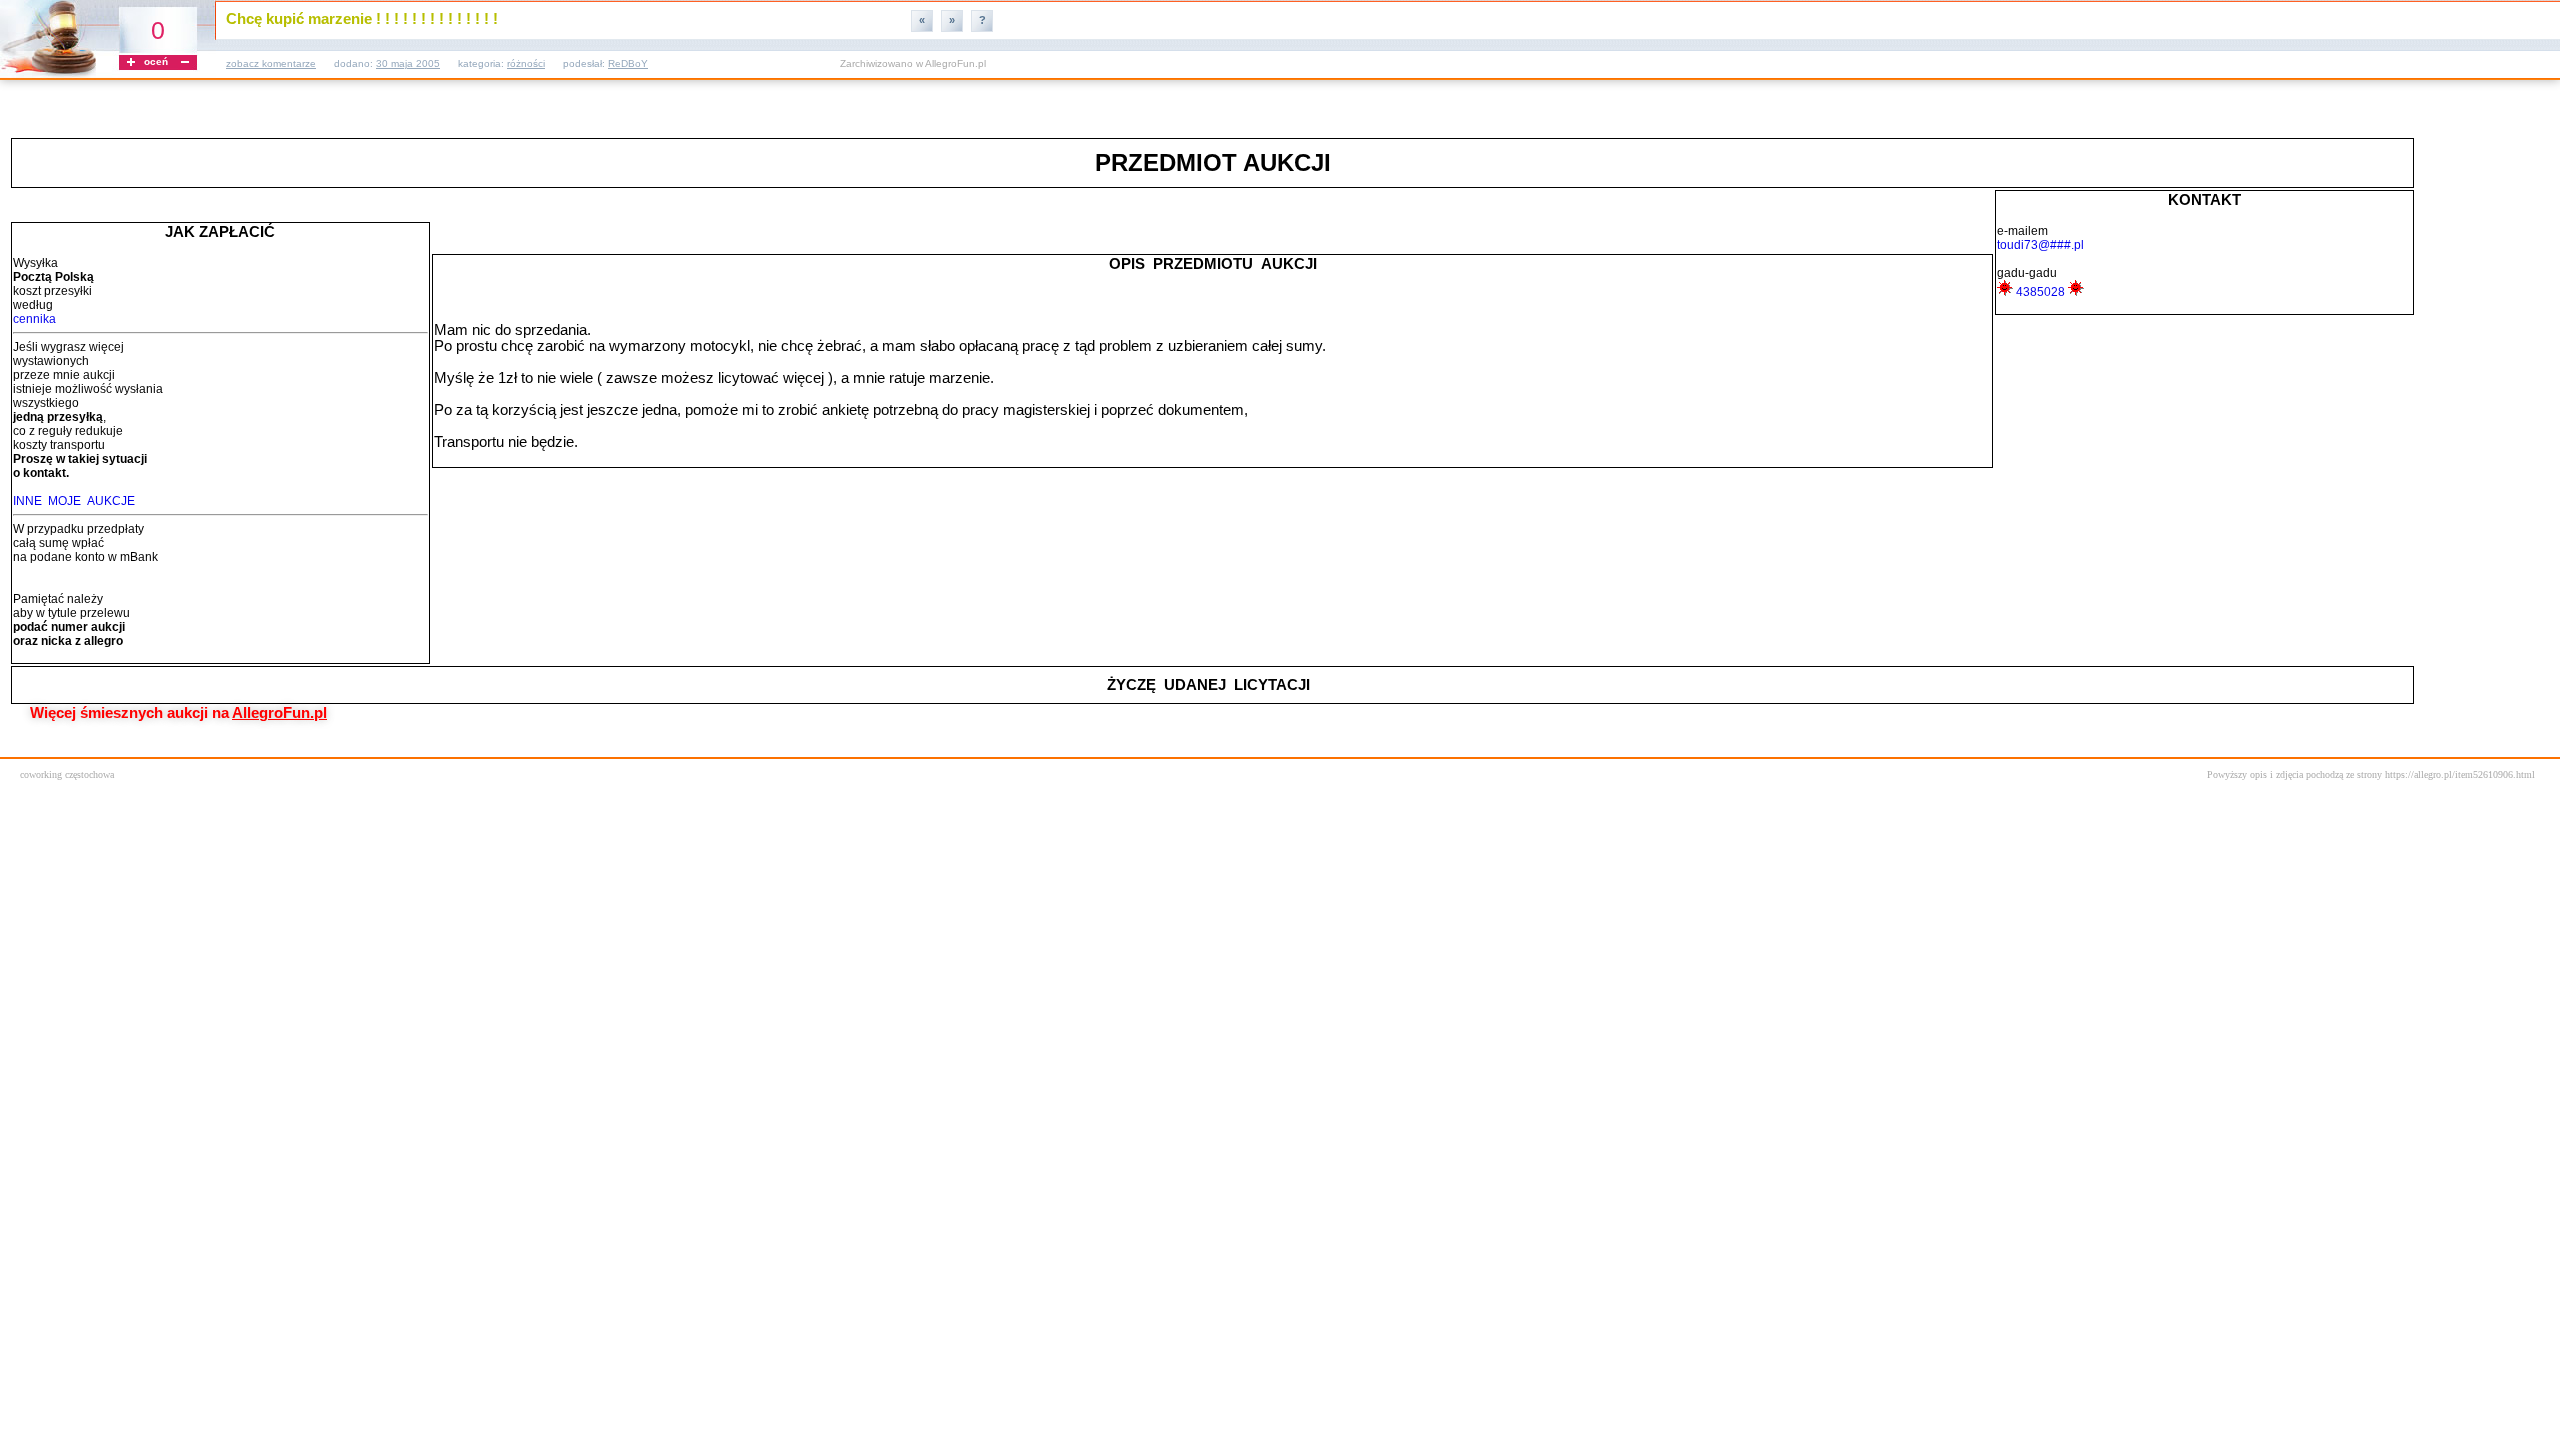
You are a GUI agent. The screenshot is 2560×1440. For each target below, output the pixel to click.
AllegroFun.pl (955, 63)
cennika (34, 319)
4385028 (2040, 292)
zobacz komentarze (271, 63)
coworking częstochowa (67, 774)
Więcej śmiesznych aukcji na (178, 713)
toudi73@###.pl (2040, 245)
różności (526, 63)
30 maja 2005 (408, 63)
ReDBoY (628, 63)
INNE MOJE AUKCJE (74, 501)
